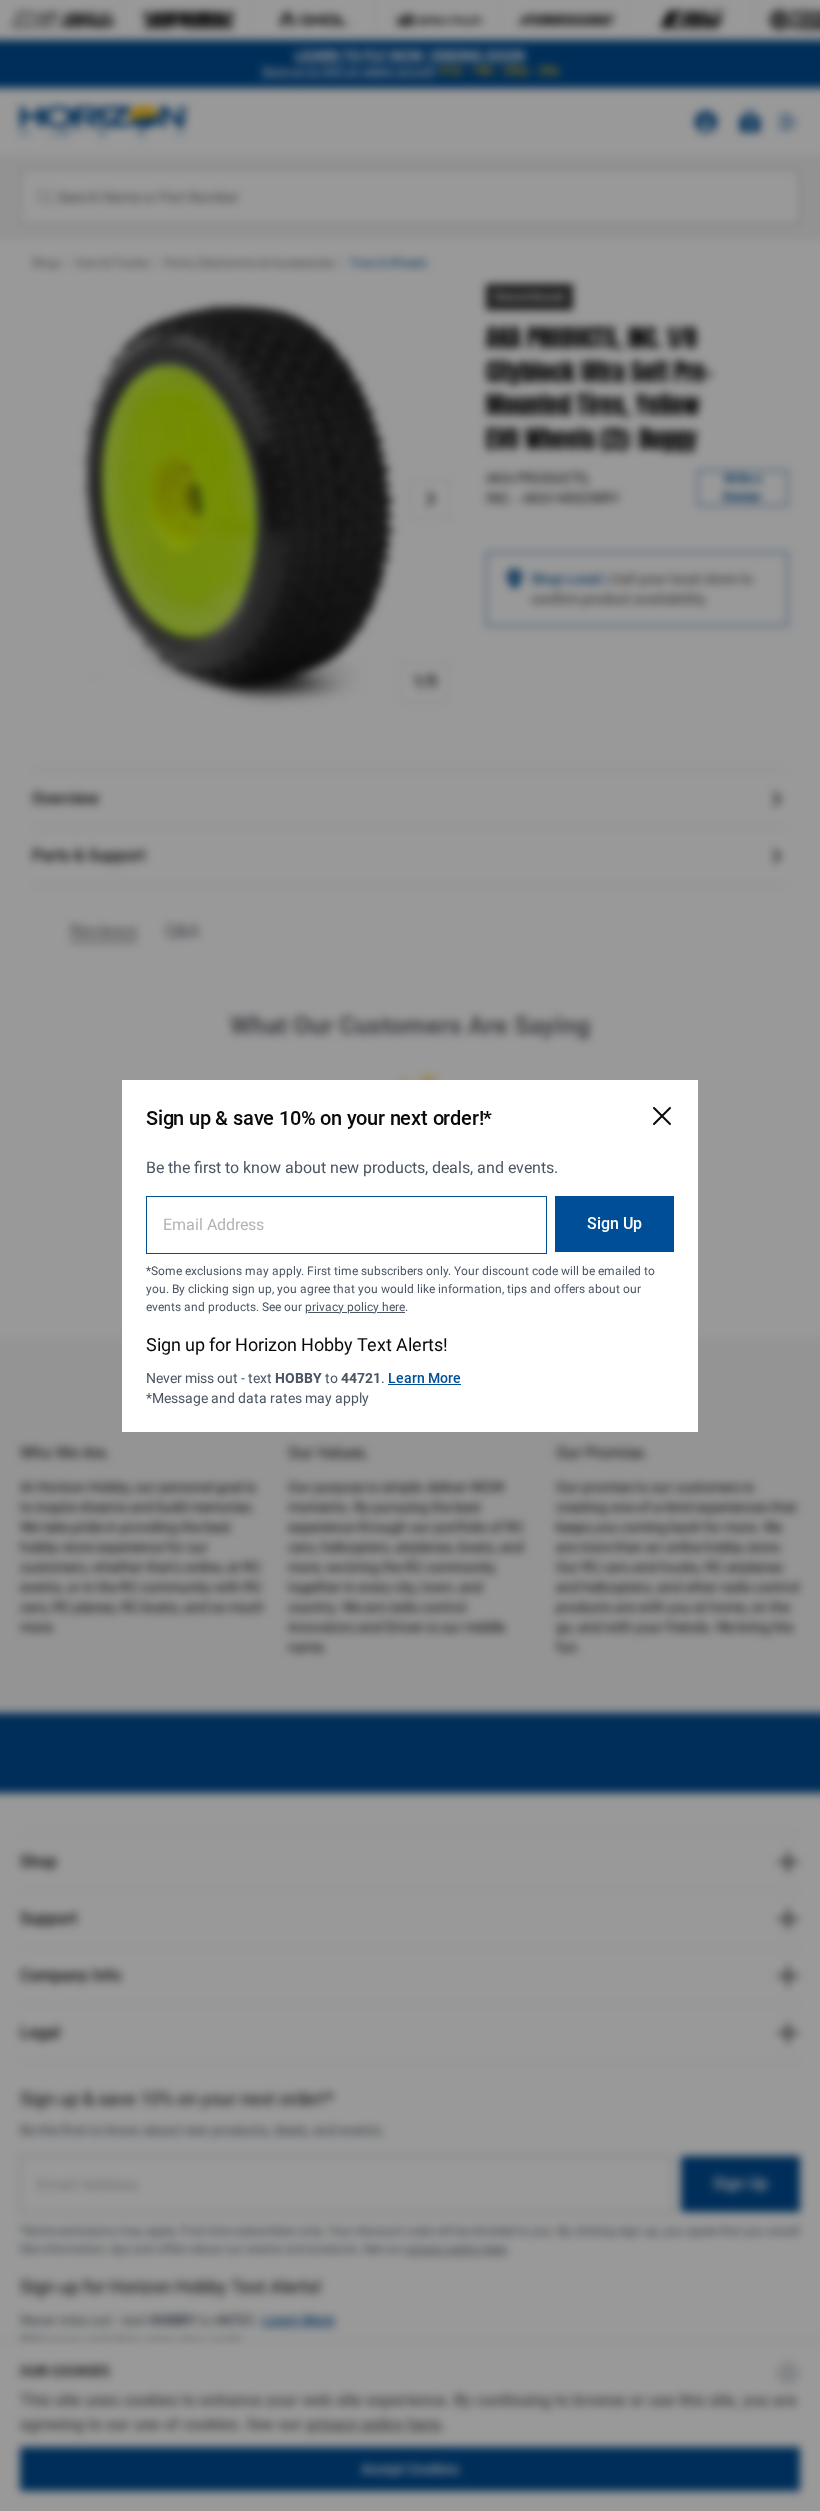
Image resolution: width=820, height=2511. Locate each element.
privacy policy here (355, 1307)
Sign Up (614, 1223)
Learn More (424, 1378)
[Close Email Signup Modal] (662, 1116)
